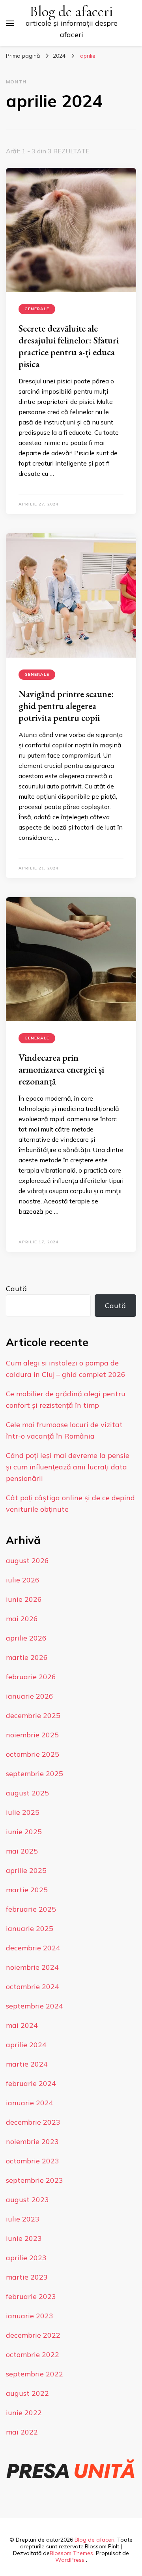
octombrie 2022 (33, 2354)
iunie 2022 (24, 2413)
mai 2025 (22, 1851)
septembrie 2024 (35, 2006)
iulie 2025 (23, 1812)
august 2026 (27, 1560)
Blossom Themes (71, 2553)
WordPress (70, 2560)
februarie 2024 (31, 2083)
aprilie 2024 (26, 2045)
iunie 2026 (24, 1599)
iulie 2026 (23, 1580)
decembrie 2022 (33, 2335)
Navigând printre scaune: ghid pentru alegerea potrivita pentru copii (66, 706)
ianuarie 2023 (30, 2316)
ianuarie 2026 (30, 1696)
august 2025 (27, 1793)
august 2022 (27, 2393)
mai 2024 (22, 2025)
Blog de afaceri (71, 12)
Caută (16, 1289)
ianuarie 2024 (30, 2103)
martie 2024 (27, 2064)
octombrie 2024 (33, 1987)
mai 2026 (22, 1619)
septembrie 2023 (35, 2180)
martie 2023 (27, 2277)
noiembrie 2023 (32, 2141)
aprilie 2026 (26, 1638)
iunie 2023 (24, 2238)
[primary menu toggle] (10, 23)
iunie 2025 (24, 1832)
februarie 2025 (31, 1909)
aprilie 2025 (26, 1870)
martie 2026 (27, 1657)
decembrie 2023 (33, 2122)
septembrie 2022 (35, 2374)
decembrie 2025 (33, 1715)
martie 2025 (27, 1890)
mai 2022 (22, 2432)
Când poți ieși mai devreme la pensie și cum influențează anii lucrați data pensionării (68, 1467)
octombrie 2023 (33, 2161)
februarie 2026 (31, 1677)
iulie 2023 (23, 2219)
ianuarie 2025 (30, 1928)
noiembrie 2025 (32, 1735)
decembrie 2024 (33, 1948)
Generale (37, 309)
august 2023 (27, 2200)
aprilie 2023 (26, 2258)
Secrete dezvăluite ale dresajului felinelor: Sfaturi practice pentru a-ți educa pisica (69, 346)
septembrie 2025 (35, 1774)
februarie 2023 (31, 2296)
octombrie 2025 (33, 1754)
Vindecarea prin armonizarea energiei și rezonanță (61, 1069)
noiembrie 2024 (32, 1967)
